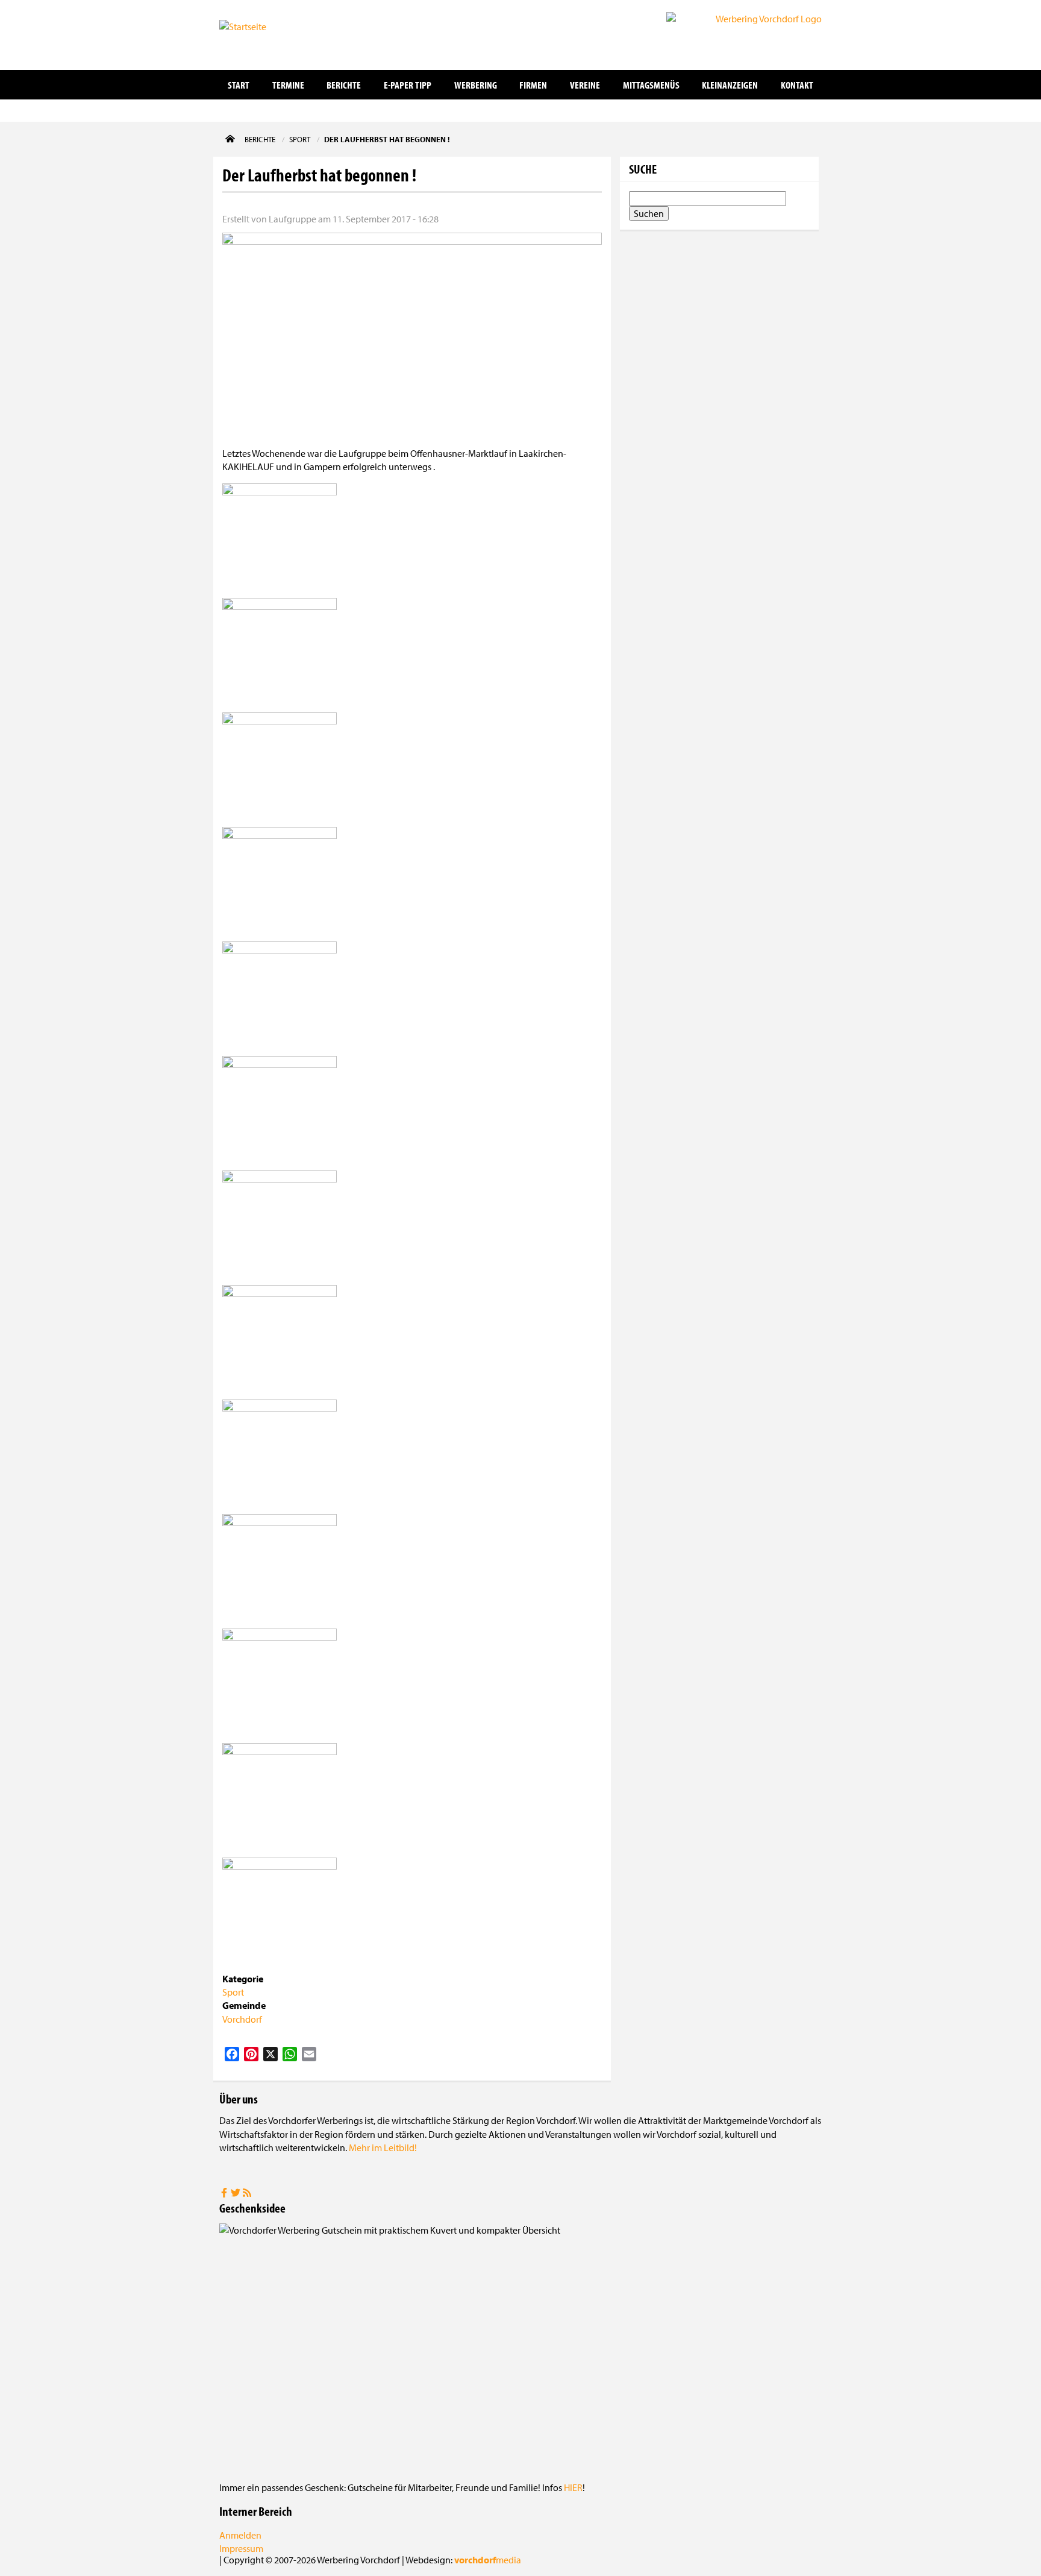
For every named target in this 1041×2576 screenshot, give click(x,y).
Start (239, 85)
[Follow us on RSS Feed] (247, 2194)
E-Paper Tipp (408, 85)
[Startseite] (280, 34)
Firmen (533, 85)
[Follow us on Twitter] (236, 2194)
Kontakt (797, 85)
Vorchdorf (242, 2019)
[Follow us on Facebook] (225, 2194)
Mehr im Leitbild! (383, 2147)
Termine (288, 85)
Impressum (241, 2548)
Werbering (476, 85)
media (488, 2560)
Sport (233, 1992)
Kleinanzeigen (730, 85)
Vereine (585, 85)
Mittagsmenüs (651, 85)
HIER (573, 2487)
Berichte (344, 85)
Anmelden (240, 2535)
